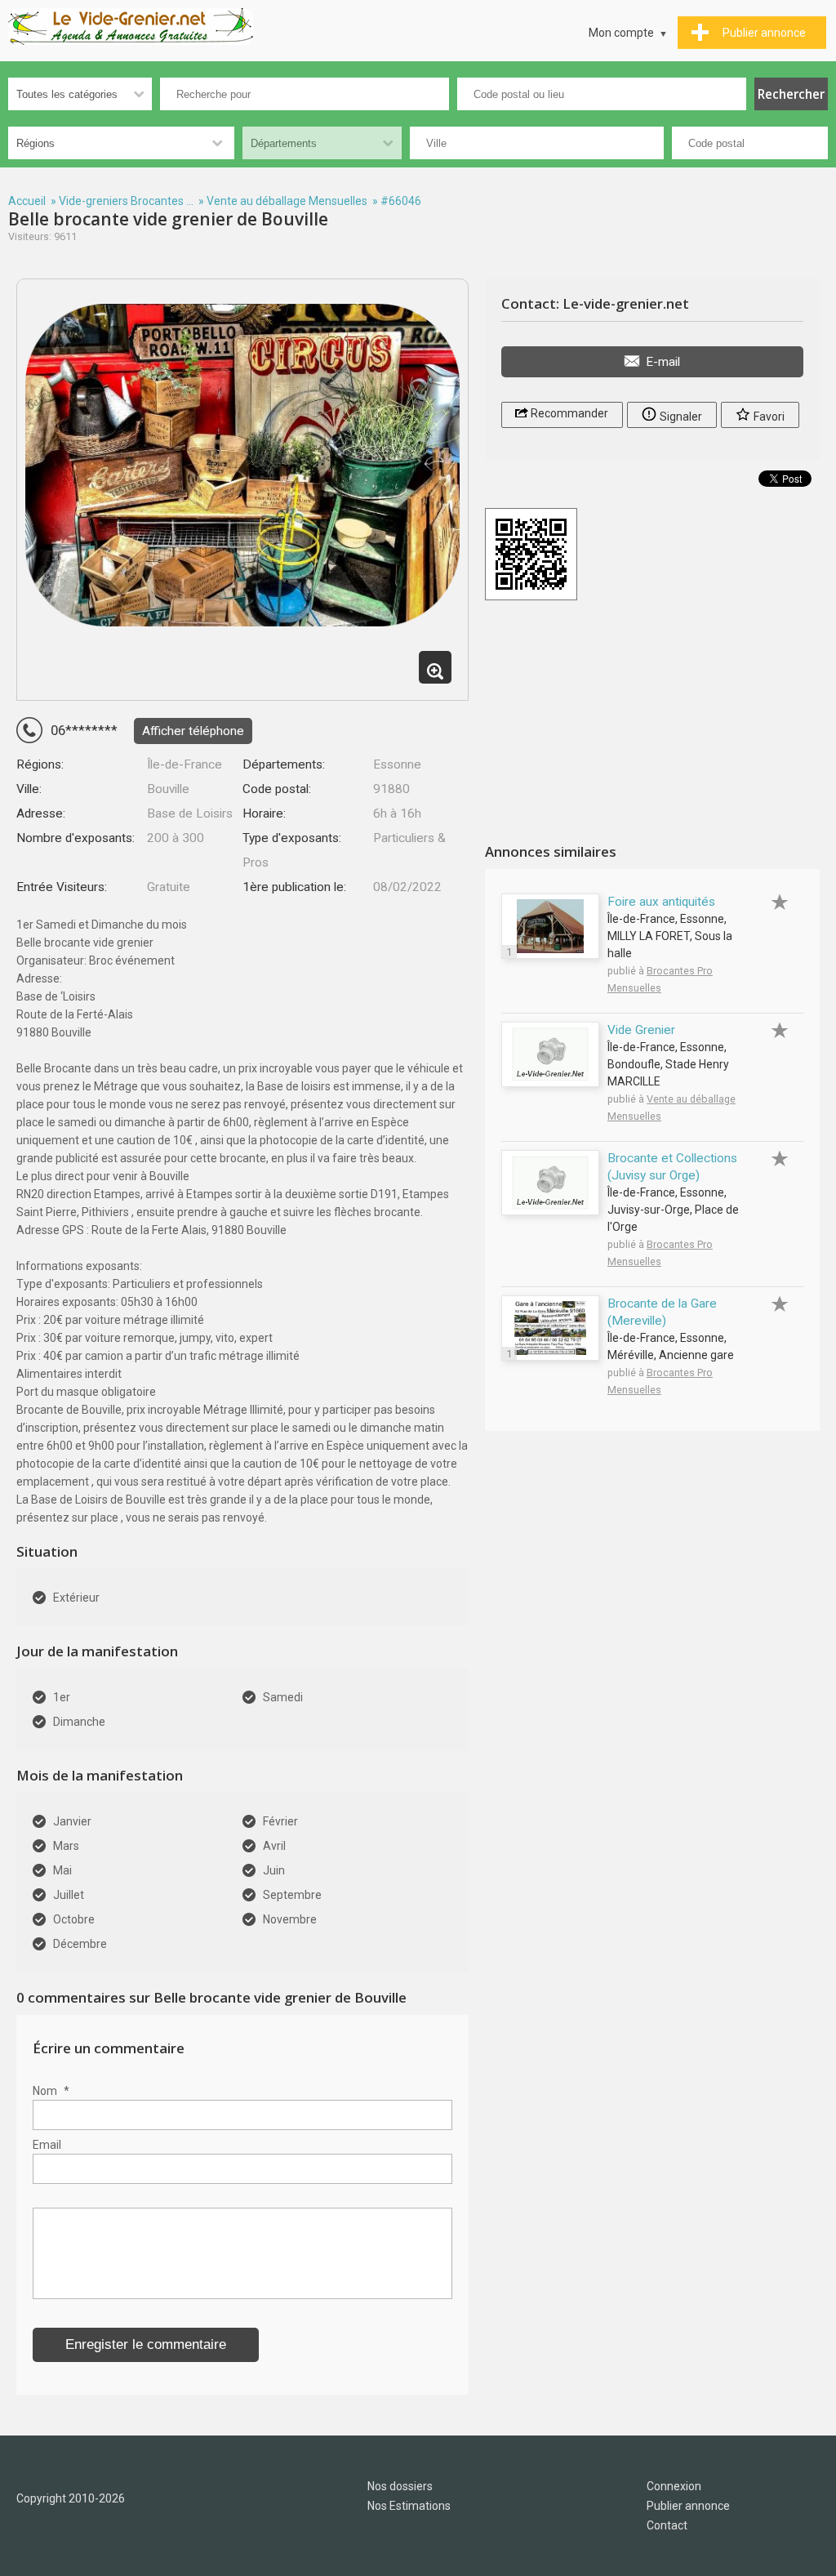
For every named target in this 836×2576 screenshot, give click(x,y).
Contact (667, 2525)
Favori (768, 417)
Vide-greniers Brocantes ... (126, 201)
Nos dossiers (400, 2486)
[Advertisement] (652, 724)
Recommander (568, 413)
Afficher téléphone (193, 731)
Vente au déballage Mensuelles (287, 201)
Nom (51, 2091)
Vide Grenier (641, 1030)
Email (47, 2145)
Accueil (27, 201)
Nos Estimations (409, 2506)
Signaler (680, 417)
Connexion (674, 2486)
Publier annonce (688, 2506)
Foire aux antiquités (661, 902)
